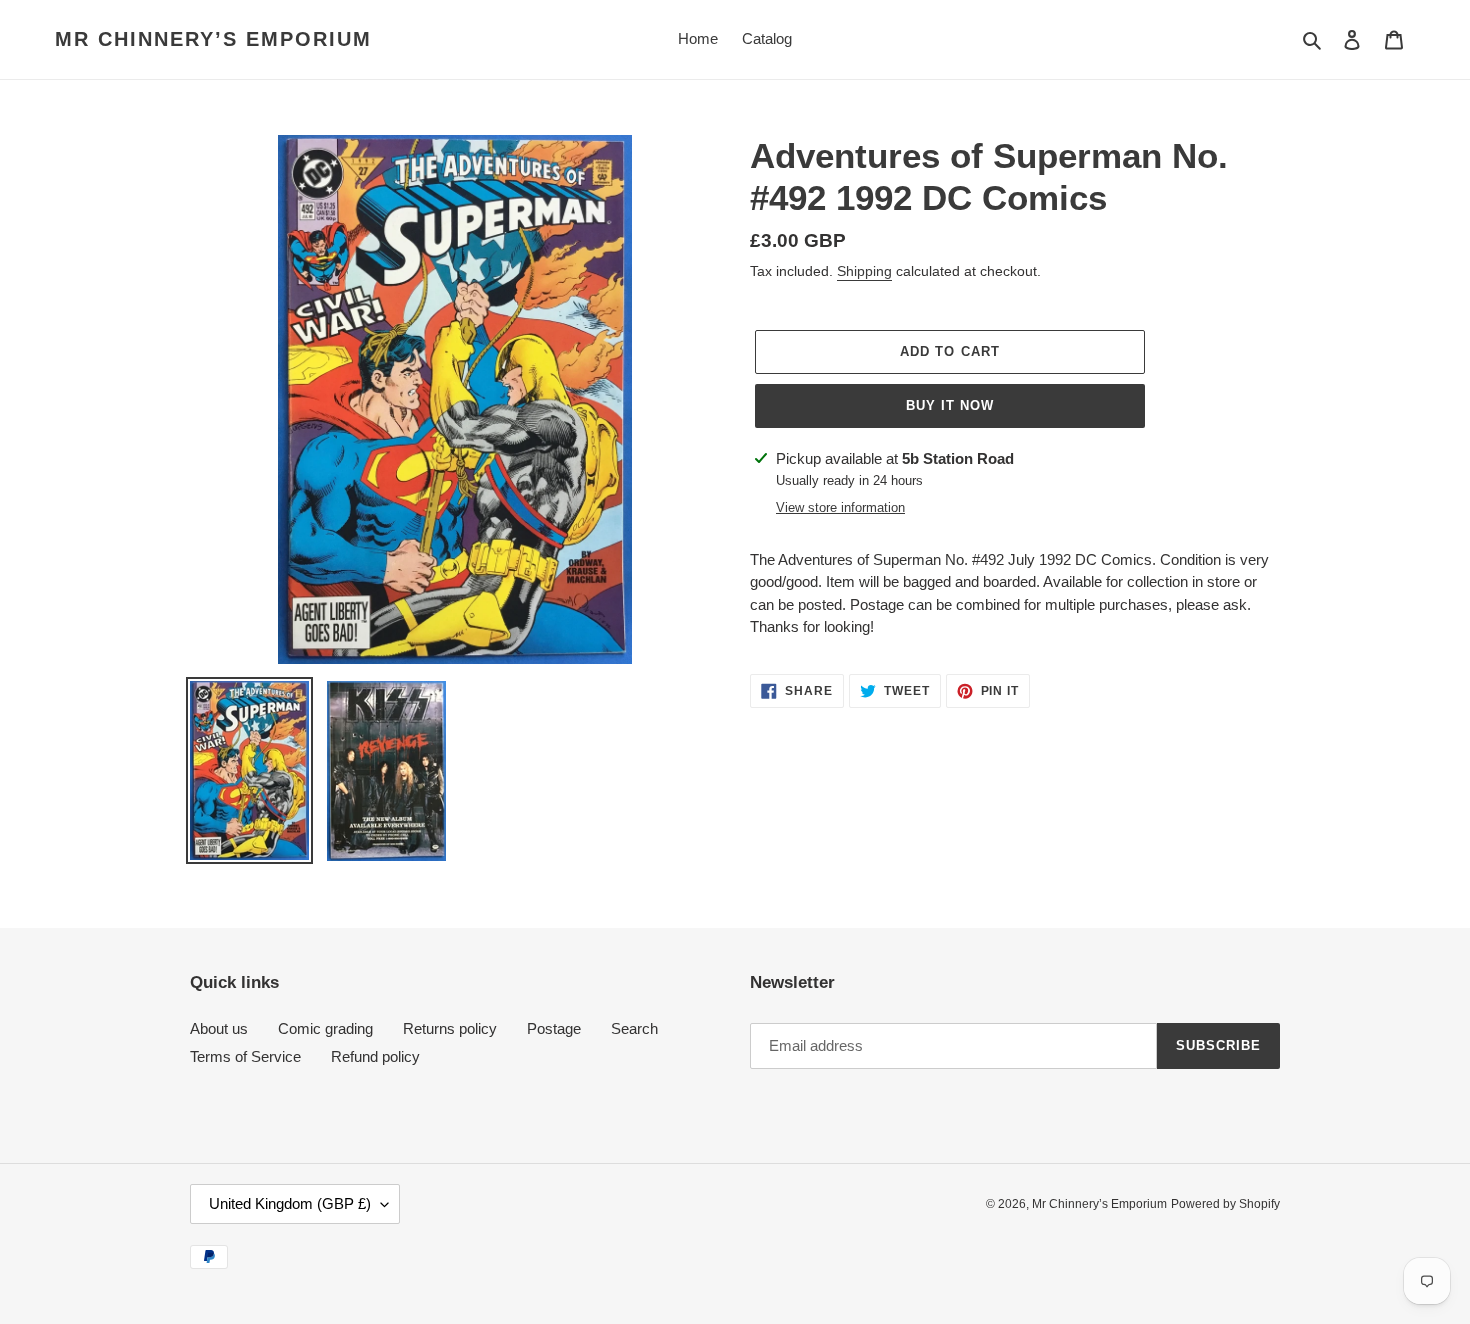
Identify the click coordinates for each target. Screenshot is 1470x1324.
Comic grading (325, 1028)
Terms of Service (245, 1056)
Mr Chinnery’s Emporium (213, 39)
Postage (554, 1028)
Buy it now (950, 405)
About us (219, 1028)
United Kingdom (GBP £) (290, 1203)
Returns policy (450, 1028)
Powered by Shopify (1225, 1204)
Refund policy (375, 1056)
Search (634, 1028)
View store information (840, 507)
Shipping (864, 271)
